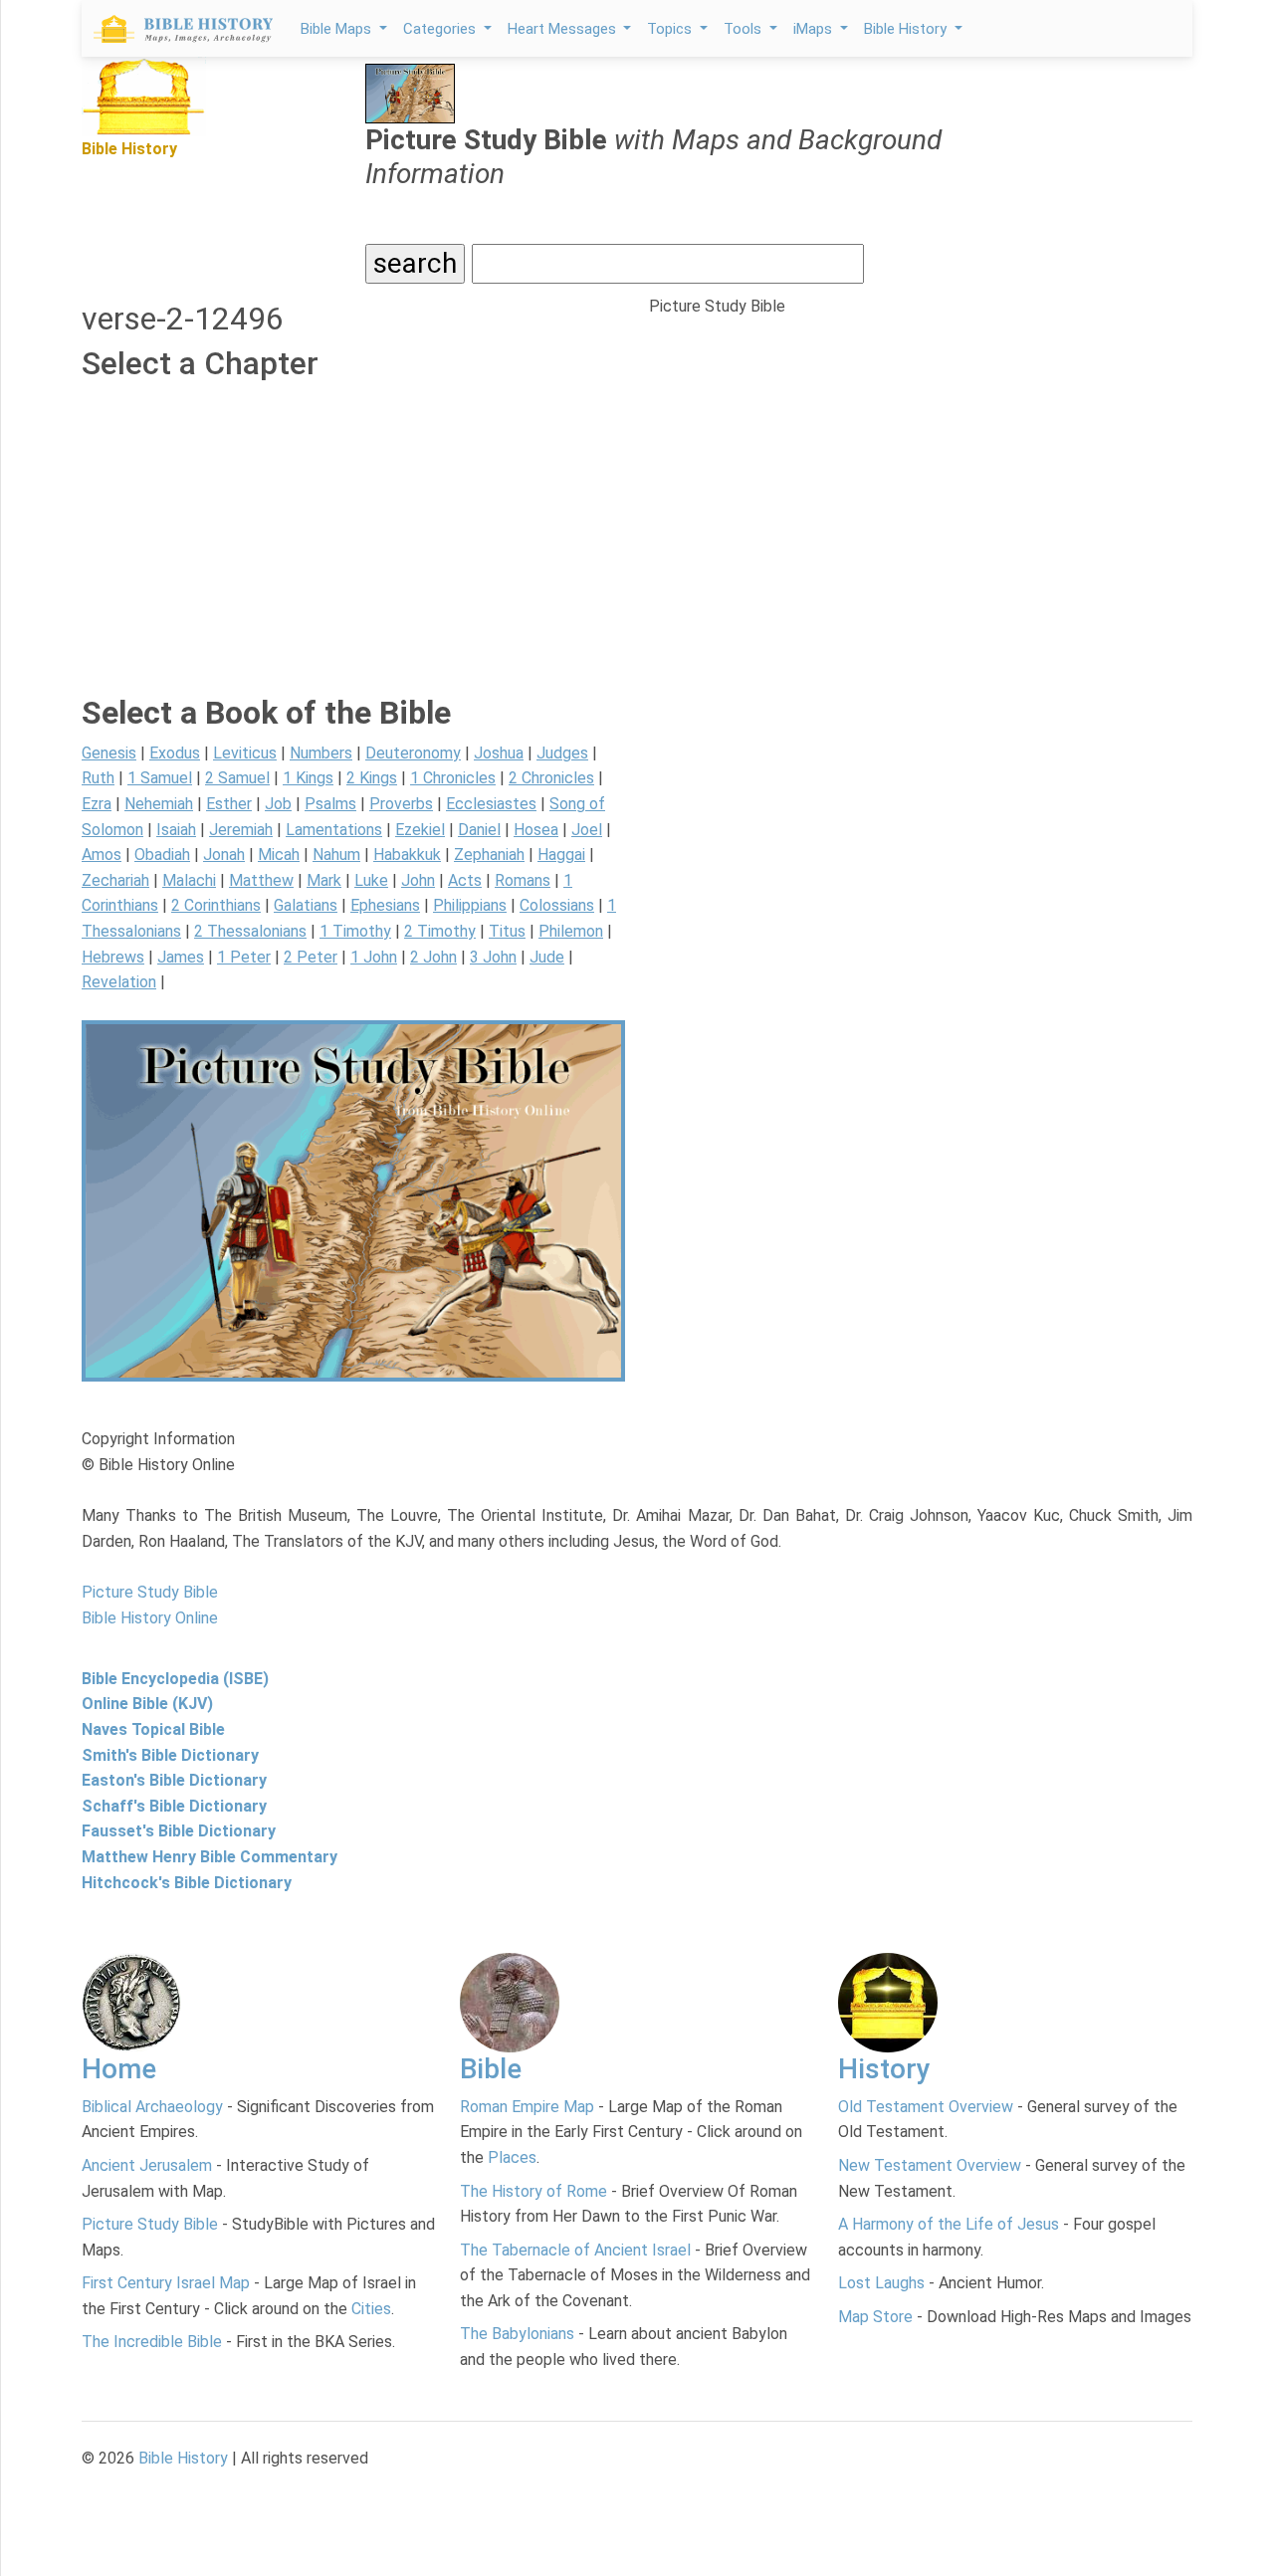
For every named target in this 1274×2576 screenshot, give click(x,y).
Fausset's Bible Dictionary (179, 1831)
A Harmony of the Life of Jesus (949, 2224)
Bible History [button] (907, 29)
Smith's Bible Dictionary (170, 1755)
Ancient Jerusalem (147, 2165)
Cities (371, 2309)
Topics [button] (671, 29)
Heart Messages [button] (564, 29)
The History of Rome (533, 2191)
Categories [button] (441, 29)
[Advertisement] (353, 554)
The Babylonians (517, 2334)
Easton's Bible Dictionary (174, 1780)
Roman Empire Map (527, 2107)
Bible (491, 2069)
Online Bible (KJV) (147, 1704)
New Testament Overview (930, 2165)
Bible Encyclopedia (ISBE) (175, 1679)
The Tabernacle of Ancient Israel (575, 2250)
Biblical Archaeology (152, 2107)
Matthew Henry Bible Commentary (210, 1857)
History (884, 2069)
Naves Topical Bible (153, 1729)
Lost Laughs (881, 2283)
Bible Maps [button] (338, 29)
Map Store (875, 2317)
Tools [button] (744, 29)
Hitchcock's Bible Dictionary (187, 1883)
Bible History (183, 2458)
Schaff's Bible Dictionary (174, 1806)
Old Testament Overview (926, 2107)
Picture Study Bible (150, 2224)
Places (512, 2157)
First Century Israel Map (166, 2283)
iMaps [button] (815, 29)
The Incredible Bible (152, 2342)
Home (119, 2069)
